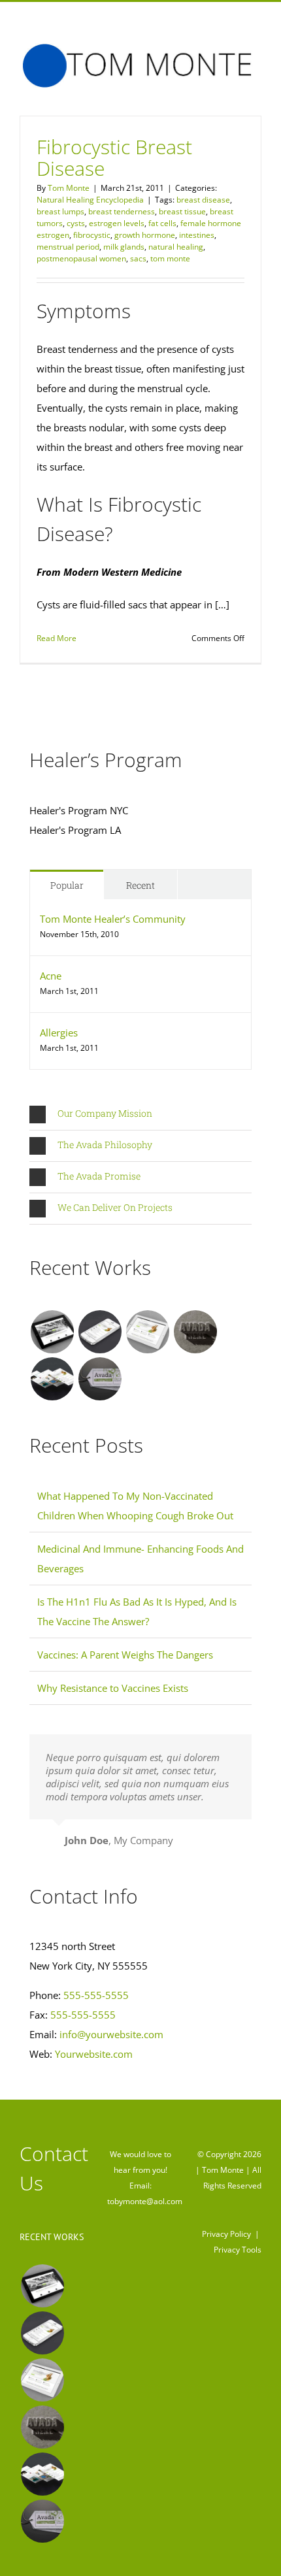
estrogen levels (117, 223)
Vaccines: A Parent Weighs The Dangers (125, 1655)
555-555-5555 (96, 1995)
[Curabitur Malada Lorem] (52, 1379)
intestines (197, 235)
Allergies (59, 1032)
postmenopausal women (81, 258)
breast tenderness (122, 211)
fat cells (162, 223)
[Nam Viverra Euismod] (195, 1332)
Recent (140, 885)
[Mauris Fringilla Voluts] (100, 1332)
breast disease (203, 200)
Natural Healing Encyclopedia (90, 200)
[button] (140, 1115)
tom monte (170, 258)
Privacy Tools (238, 2250)
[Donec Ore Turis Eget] (52, 1332)
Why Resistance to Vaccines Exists (113, 1688)
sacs (138, 258)
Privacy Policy (226, 2234)
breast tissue (182, 211)
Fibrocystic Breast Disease (114, 157)
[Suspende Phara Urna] (100, 1379)
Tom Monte (69, 188)
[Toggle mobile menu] (256, 95)
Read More (57, 638)
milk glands (124, 247)
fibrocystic (92, 235)
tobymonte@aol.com (145, 2201)
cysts (76, 223)
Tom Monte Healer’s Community (113, 919)
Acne (51, 976)
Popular (67, 885)
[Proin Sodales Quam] (147, 1332)
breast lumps (60, 211)
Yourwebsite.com (94, 2054)
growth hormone (145, 235)
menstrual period (68, 247)
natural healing (176, 247)
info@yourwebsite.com (111, 2034)
